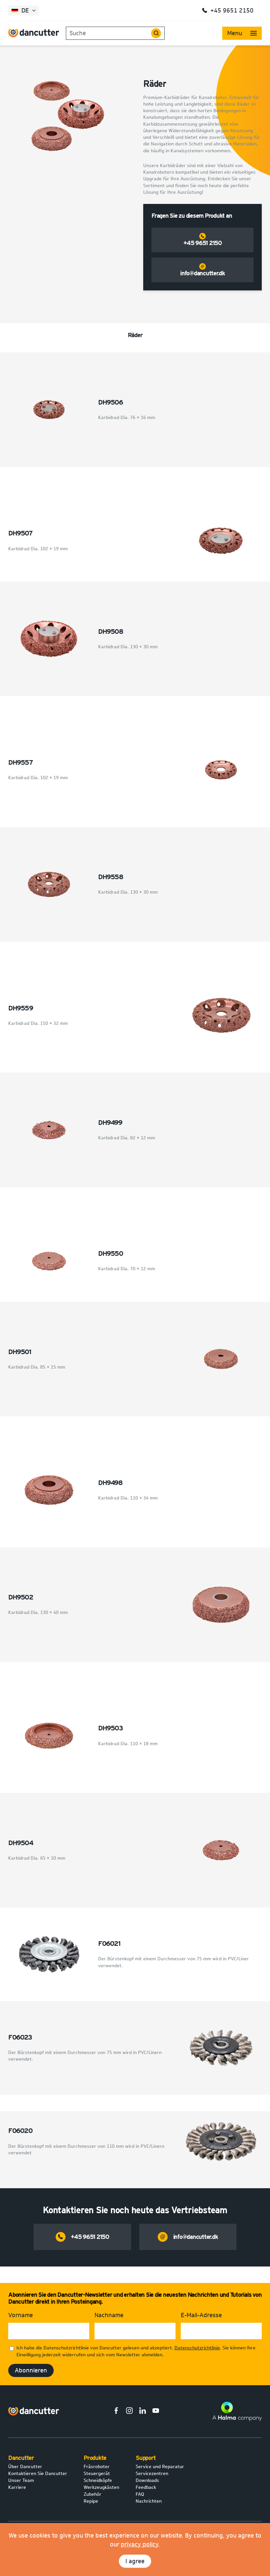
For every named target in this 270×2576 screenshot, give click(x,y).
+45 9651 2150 (202, 243)
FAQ (140, 2494)
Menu (235, 33)
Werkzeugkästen (101, 2487)
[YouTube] (156, 2412)
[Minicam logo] (34, 2411)
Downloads (147, 2480)
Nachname (109, 2315)
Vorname (21, 2315)
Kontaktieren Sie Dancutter (38, 2474)
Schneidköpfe (98, 2480)
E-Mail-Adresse (201, 2315)
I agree (135, 2561)
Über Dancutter (25, 2467)
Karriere (17, 2487)
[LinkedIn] (143, 2412)
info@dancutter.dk (202, 273)
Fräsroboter (97, 2467)
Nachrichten (149, 2501)
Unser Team (21, 2480)
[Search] (156, 33)
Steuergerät (97, 2474)
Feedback (146, 2487)
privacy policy (140, 2544)
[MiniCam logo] (34, 33)
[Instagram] (129, 2412)
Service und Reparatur (160, 2467)
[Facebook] (116, 2412)
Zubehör (93, 2494)
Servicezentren (152, 2474)
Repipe (91, 2501)
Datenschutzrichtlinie (197, 2348)
